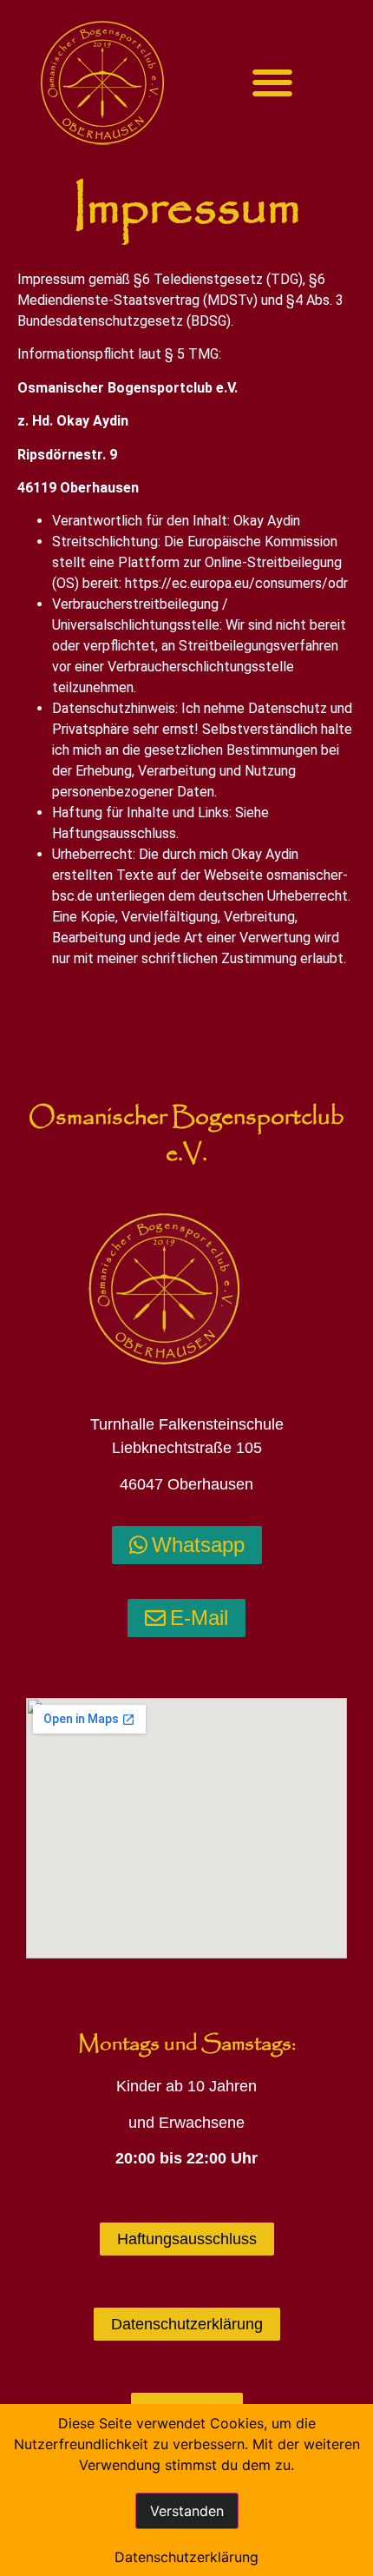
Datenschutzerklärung (186, 2557)
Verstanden (187, 2511)
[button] (273, 83)
